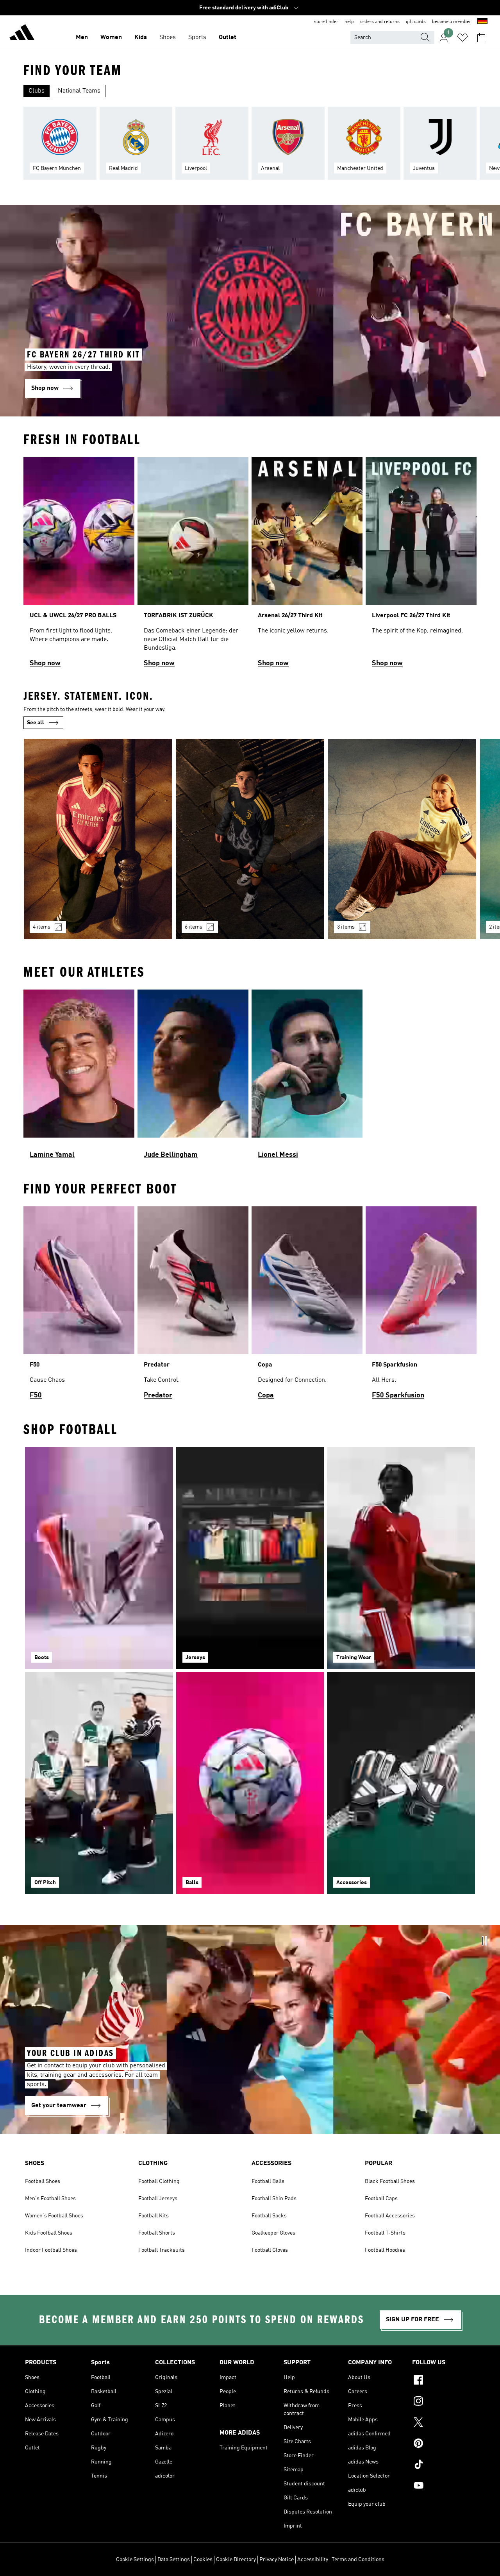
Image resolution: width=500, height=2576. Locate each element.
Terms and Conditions (358, 2560)
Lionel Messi (278, 1155)
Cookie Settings (135, 2560)
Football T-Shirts (385, 2233)
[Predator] (193, 1307)
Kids (141, 38)
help (349, 22)
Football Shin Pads (274, 2199)
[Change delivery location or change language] (482, 22)
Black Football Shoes (390, 2181)
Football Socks (269, 2216)
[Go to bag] (481, 38)
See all (36, 723)
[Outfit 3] (402, 839)
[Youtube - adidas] (444, 2487)
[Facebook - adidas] (444, 2381)
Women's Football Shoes (54, 2216)
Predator (158, 1395)
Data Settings (174, 2560)
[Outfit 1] (98, 839)
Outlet (228, 38)
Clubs (37, 91)
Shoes (168, 38)
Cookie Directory (236, 2560)
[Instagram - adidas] (444, 2402)
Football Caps (381, 2199)
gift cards (416, 22)
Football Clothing (159, 2181)
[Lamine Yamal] (79, 1078)
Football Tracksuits (162, 2250)
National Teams (79, 91)
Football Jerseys (158, 2199)
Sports (197, 38)
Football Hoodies (385, 2250)
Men (82, 38)
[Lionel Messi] (307, 1078)
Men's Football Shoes (50, 2199)
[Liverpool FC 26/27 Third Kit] (421, 566)
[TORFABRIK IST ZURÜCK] (193, 566)
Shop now (45, 663)
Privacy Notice (277, 2560)
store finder (326, 22)
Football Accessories (390, 2216)
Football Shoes (43, 2181)
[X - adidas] (444, 2423)
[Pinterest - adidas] (444, 2444)
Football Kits (154, 2216)
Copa (266, 1395)
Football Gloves (270, 2250)
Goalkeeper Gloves (273, 2233)
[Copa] (307, 1307)
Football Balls (268, 2181)
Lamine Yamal (52, 1155)
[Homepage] (22, 34)
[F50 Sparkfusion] (421, 1307)
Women (111, 38)
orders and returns (380, 22)
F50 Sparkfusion (398, 1395)
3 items (346, 927)
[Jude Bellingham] (193, 1078)
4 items (42, 927)
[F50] (79, 1307)
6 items (194, 927)
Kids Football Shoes (49, 2233)
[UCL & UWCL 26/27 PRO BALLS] (79, 566)
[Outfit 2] (250, 839)
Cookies (203, 2560)
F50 (36, 1395)
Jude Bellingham (171, 1155)
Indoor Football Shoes (51, 2250)
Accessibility (313, 2560)
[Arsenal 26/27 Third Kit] (307, 566)
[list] (250, 148)
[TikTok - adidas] (444, 2465)
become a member (452, 22)
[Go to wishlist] (462, 38)
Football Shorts (157, 2233)
